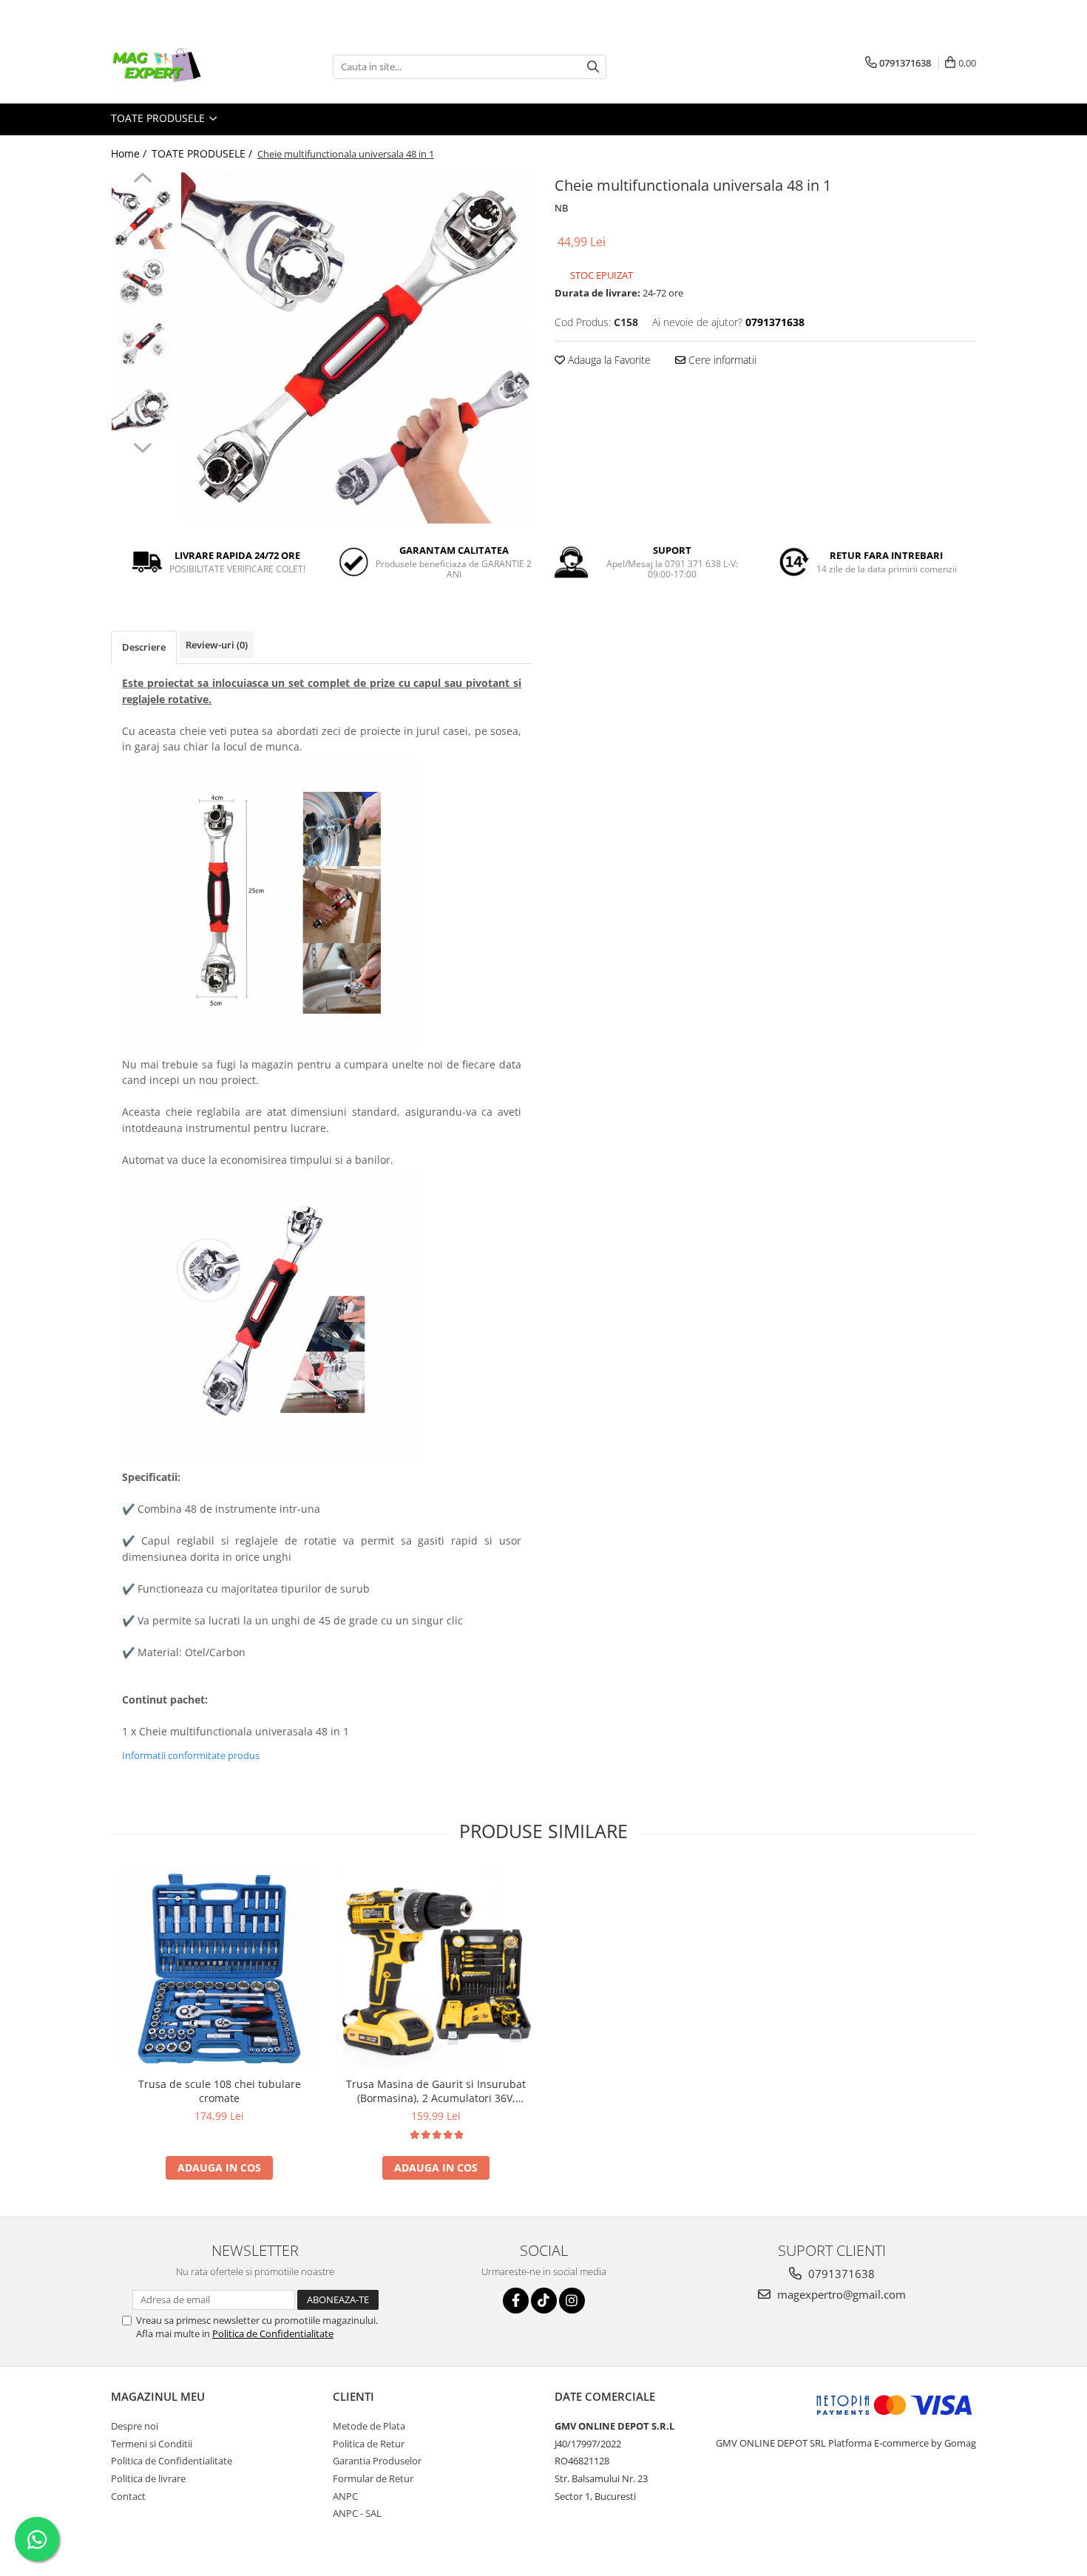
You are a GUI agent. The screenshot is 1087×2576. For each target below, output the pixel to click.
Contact (128, 2496)
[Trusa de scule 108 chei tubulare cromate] (219, 1968)
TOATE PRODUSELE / (203, 153)
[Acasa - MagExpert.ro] (185, 67)
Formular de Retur (373, 2478)
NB (561, 208)
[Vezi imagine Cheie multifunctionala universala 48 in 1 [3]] (142, 407)
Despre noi (135, 2426)
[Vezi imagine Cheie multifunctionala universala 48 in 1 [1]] (142, 281)
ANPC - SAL (357, 2513)
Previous (142, 180)
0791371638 (840, 2274)
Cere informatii (721, 360)
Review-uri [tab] (217, 645)
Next (142, 446)
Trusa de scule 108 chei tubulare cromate (220, 2091)
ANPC (345, 2496)
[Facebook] (516, 2301)
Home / (130, 153)
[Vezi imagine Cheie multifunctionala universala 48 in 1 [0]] (142, 218)
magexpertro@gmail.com (840, 2294)
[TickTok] (544, 2301)
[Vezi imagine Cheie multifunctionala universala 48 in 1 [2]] (142, 344)
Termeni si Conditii (152, 2444)
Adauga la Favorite (608, 360)
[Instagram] (572, 2301)
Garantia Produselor (377, 2461)
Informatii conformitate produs (191, 1755)
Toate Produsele (159, 118)
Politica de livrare (148, 2478)
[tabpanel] (357, 348)
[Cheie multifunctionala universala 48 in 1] (357, 348)
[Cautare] (593, 67)
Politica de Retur (369, 2444)
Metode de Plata (369, 2426)
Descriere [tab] (144, 647)
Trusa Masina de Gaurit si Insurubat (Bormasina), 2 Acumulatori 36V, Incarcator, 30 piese (436, 2091)
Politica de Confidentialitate (273, 2333)
